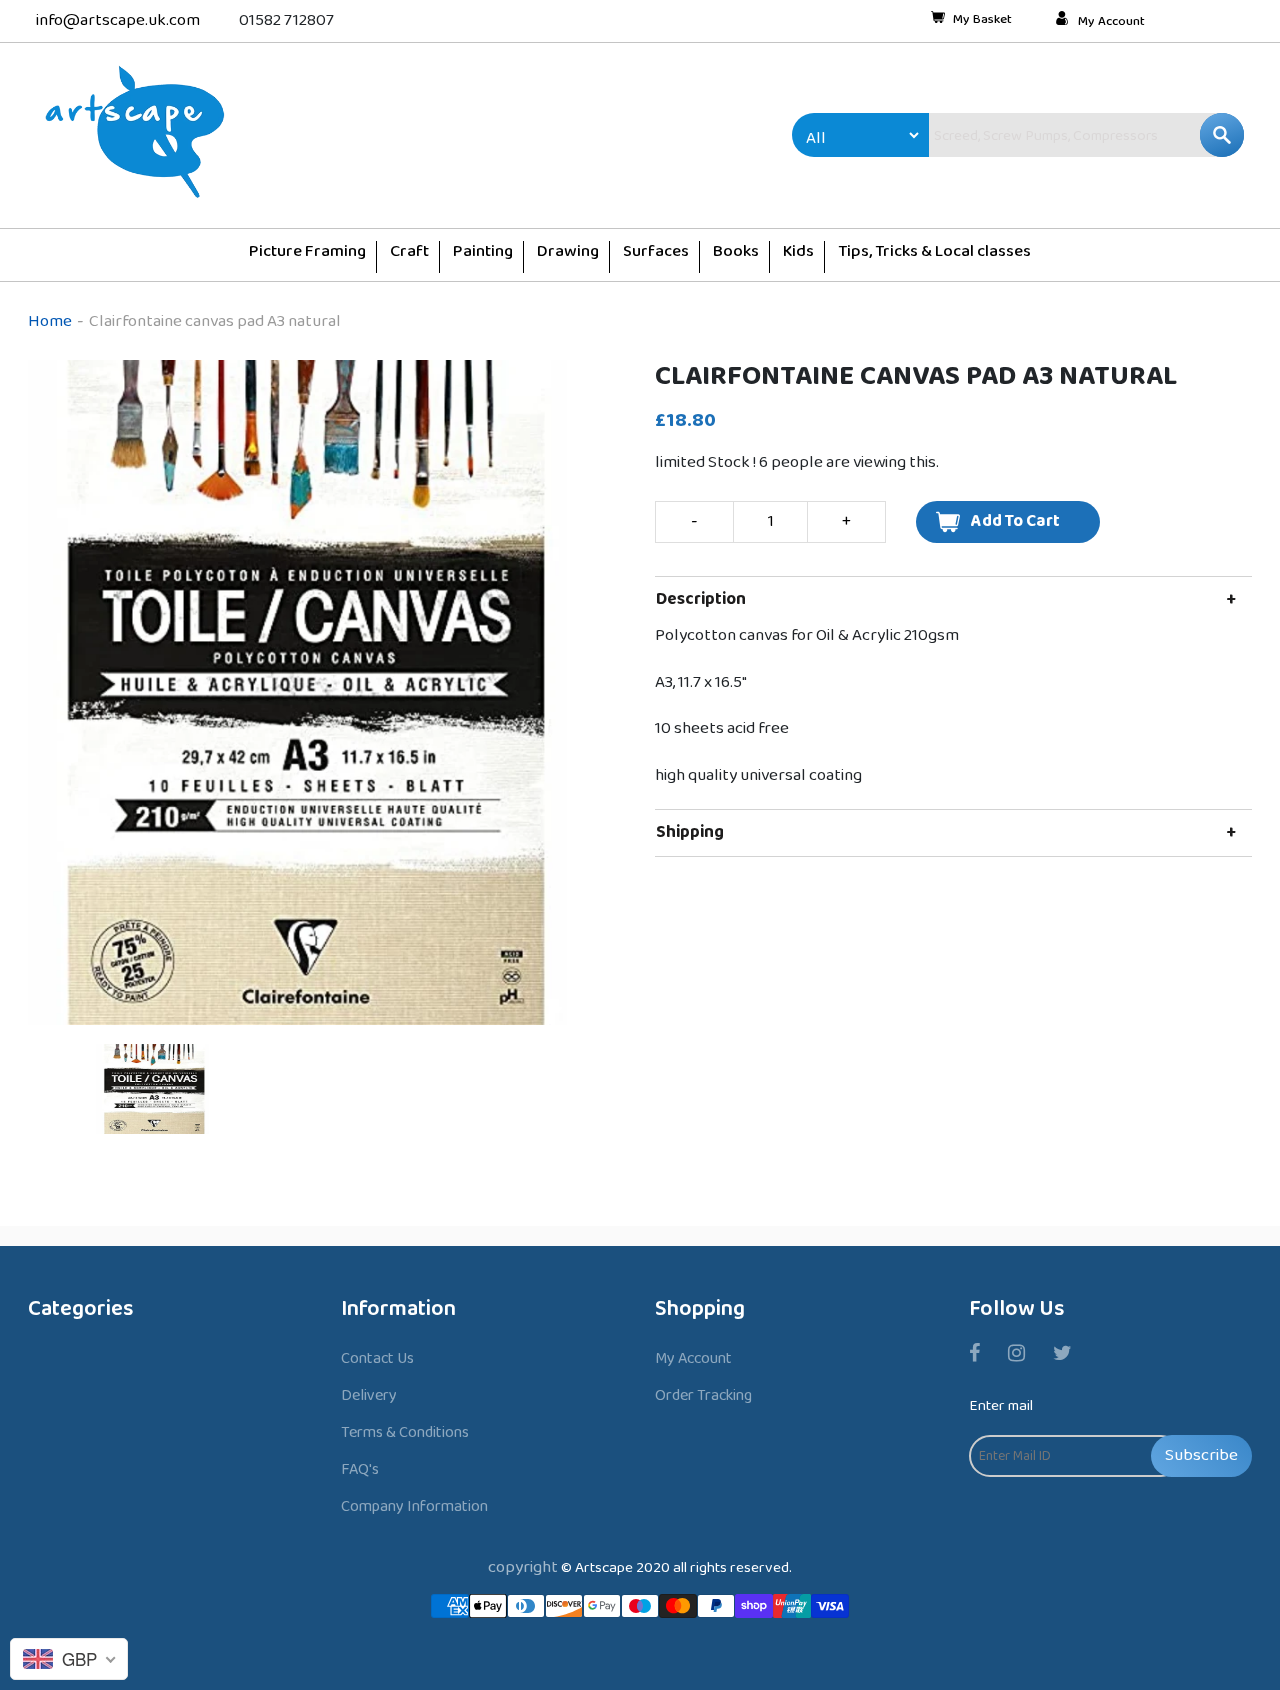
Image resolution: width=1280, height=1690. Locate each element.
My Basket (982, 21)
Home (50, 321)
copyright (523, 1567)
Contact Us (377, 1358)
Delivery (369, 1395)
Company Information (414, 1506)
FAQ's (360, 1469)
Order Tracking (703, 1395)
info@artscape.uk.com (118, 20)
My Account (1111, 22)
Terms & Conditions (405, 1432)
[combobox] (1044, 135)
